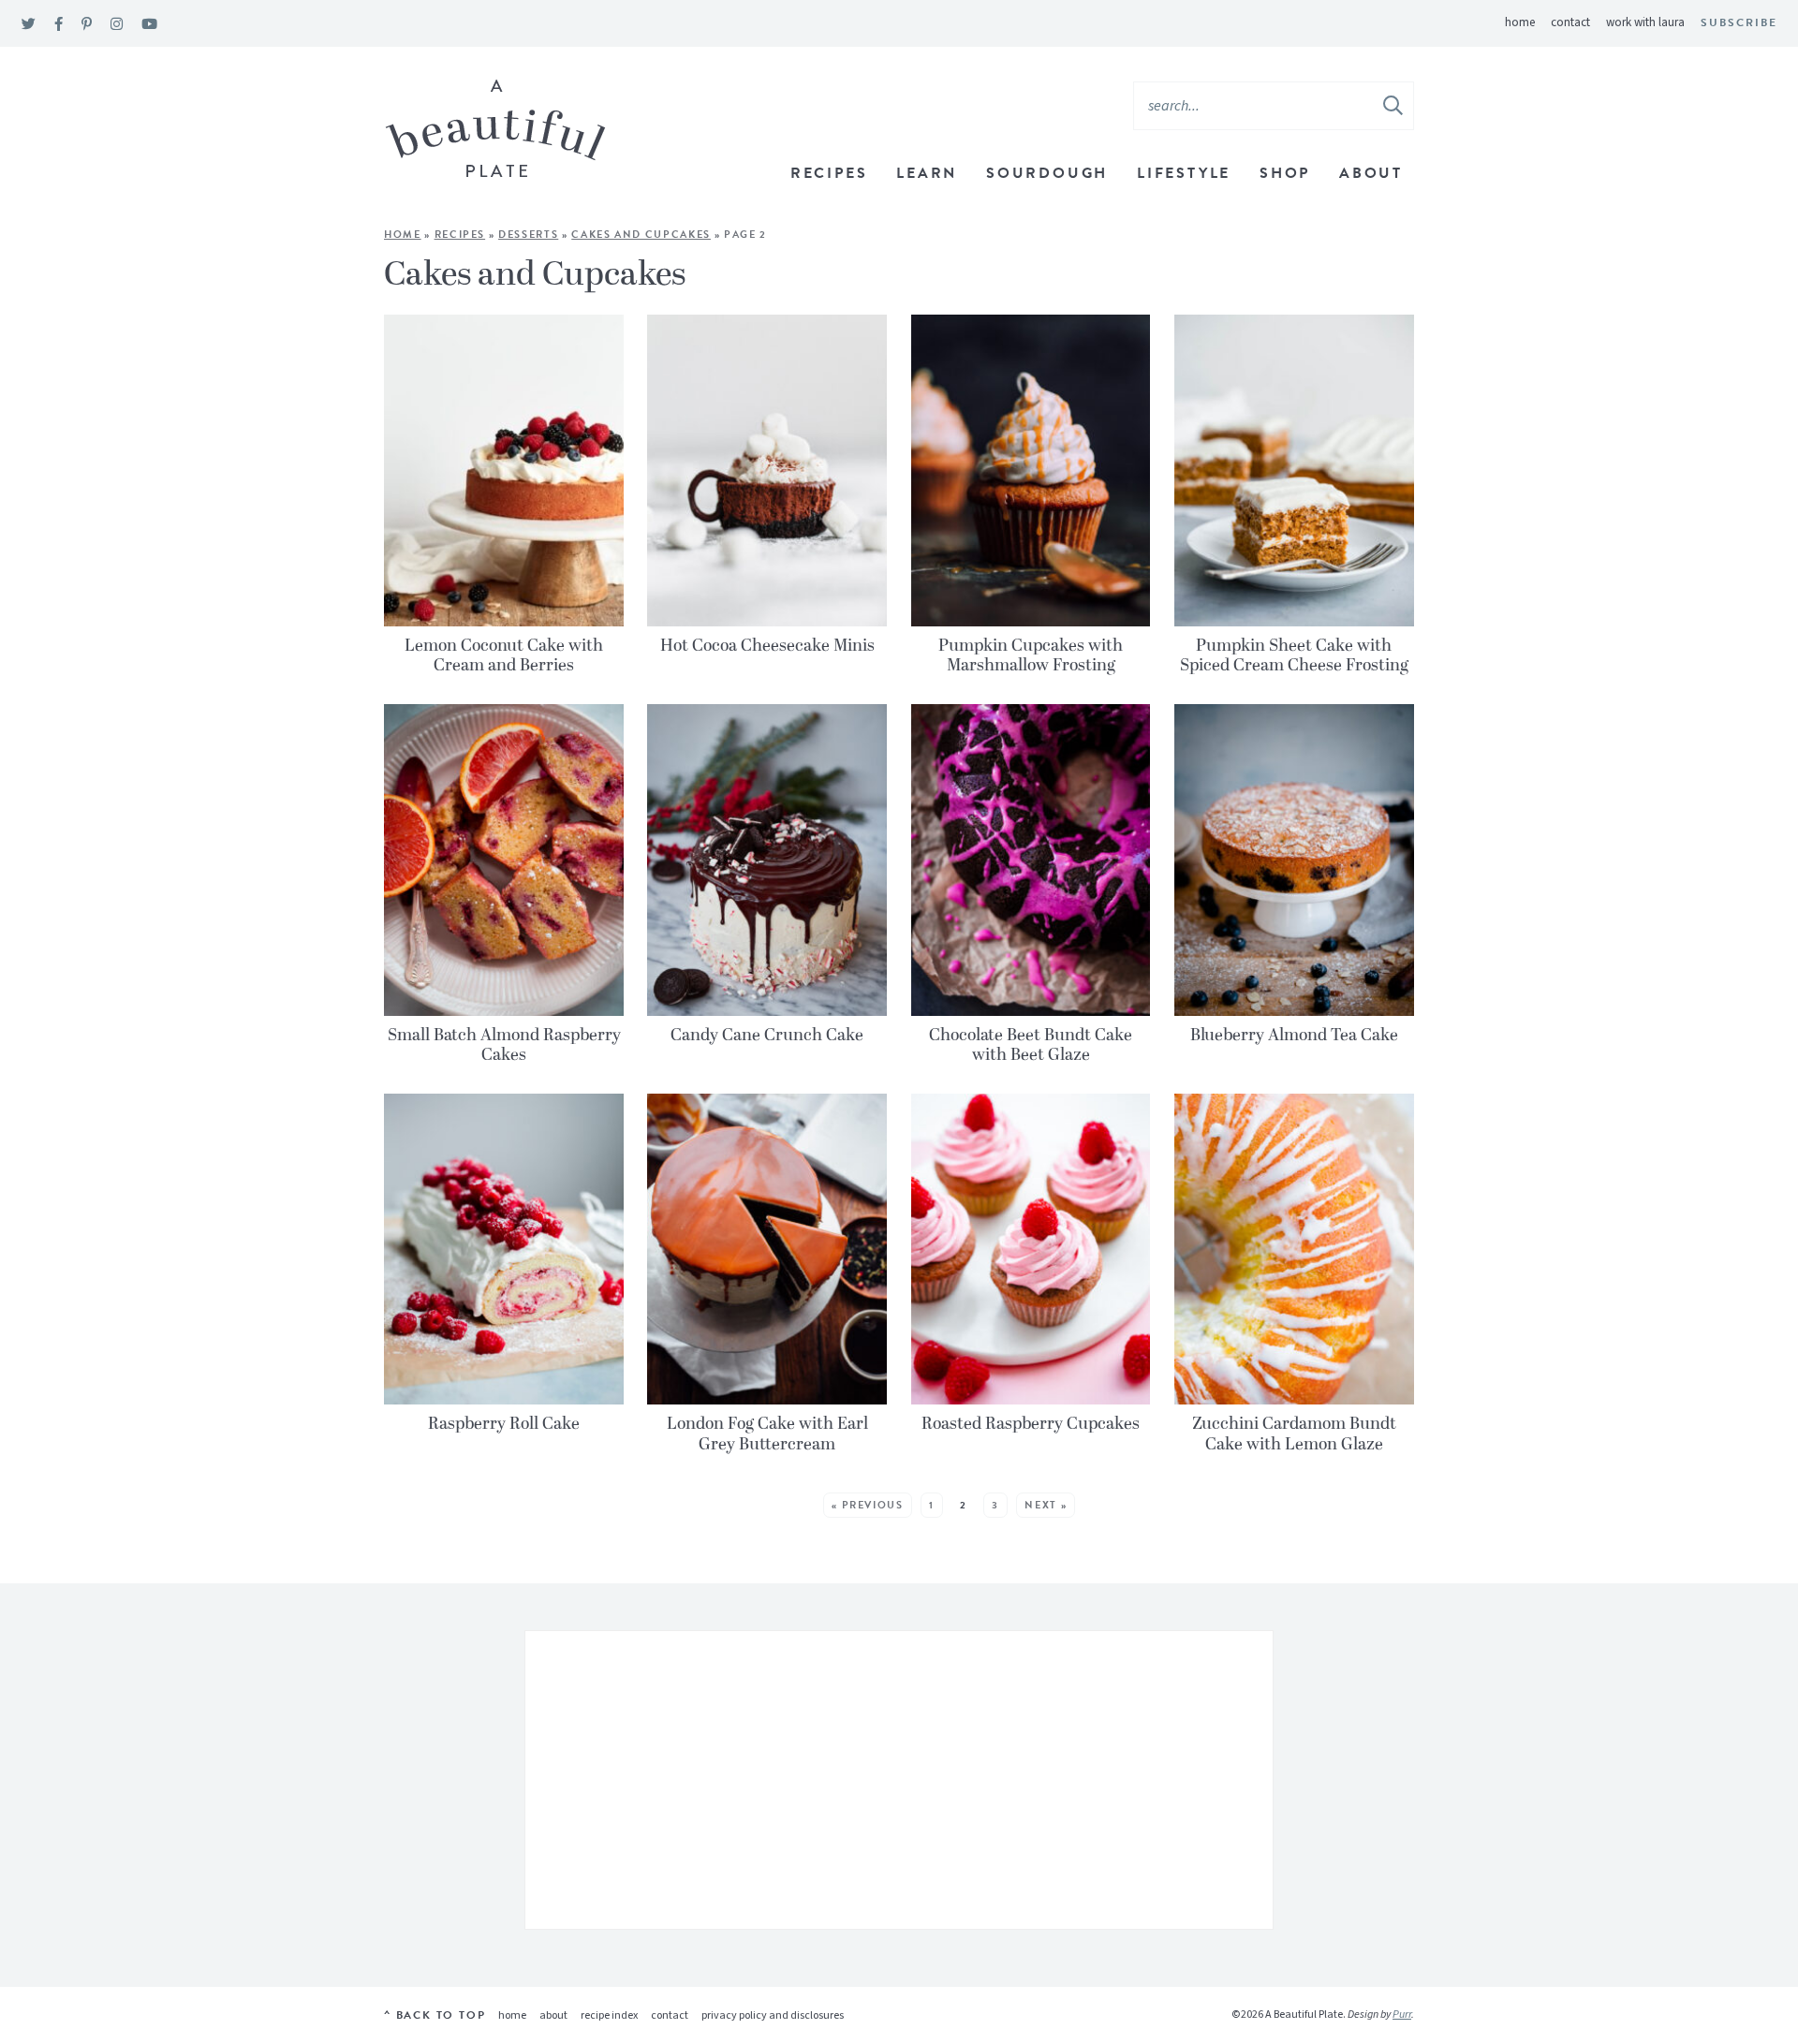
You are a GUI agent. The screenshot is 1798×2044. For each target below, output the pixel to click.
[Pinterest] (87, 25)
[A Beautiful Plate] (496, 129)
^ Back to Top (435, 2015)
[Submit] (1394, 105)
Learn (927, 173)
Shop (1285, 173)
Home (1520, 22)
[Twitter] (29, 25)
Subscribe (1739, 22)
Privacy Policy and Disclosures (773, 2015)
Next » (1046, 1505)
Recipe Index (609, 2015)
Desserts (528, 235)
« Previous (868, 1505)
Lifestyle (1184, 173)
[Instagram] (117, 25)
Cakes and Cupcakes (641, 235)
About (1371, 173)
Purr (1402, 2015)
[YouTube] (149, 25)
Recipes (829, 173)
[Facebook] (59, 25)
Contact (1570, 22)
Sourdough (1047, 173)
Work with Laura (1645, 22)
